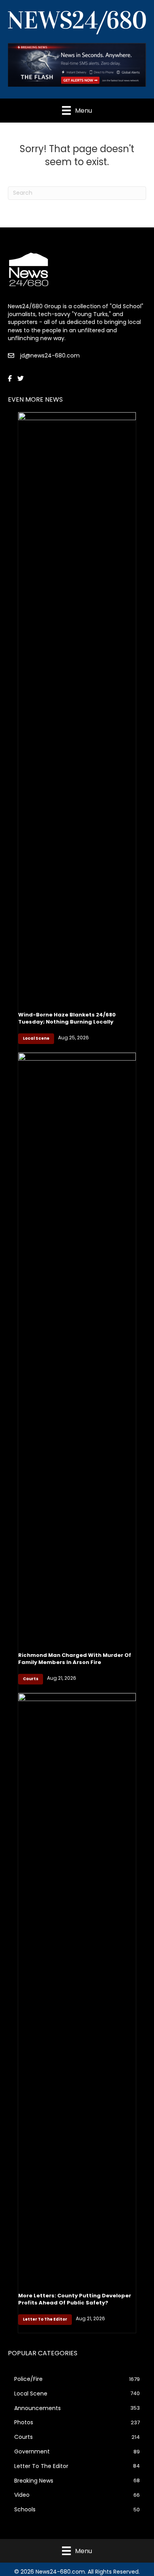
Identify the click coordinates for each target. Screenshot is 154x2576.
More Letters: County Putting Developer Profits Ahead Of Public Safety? (75, 2299)
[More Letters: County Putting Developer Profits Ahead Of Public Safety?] (77, 1988)
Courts (31, 1679)
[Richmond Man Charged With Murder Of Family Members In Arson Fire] (77, 1348)
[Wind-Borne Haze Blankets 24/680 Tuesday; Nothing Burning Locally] (77, 707)
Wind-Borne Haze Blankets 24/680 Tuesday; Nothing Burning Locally (67, 1018)
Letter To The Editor (45, 2319)
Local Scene (36, 1038)
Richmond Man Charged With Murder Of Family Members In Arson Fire (75, 1659)
